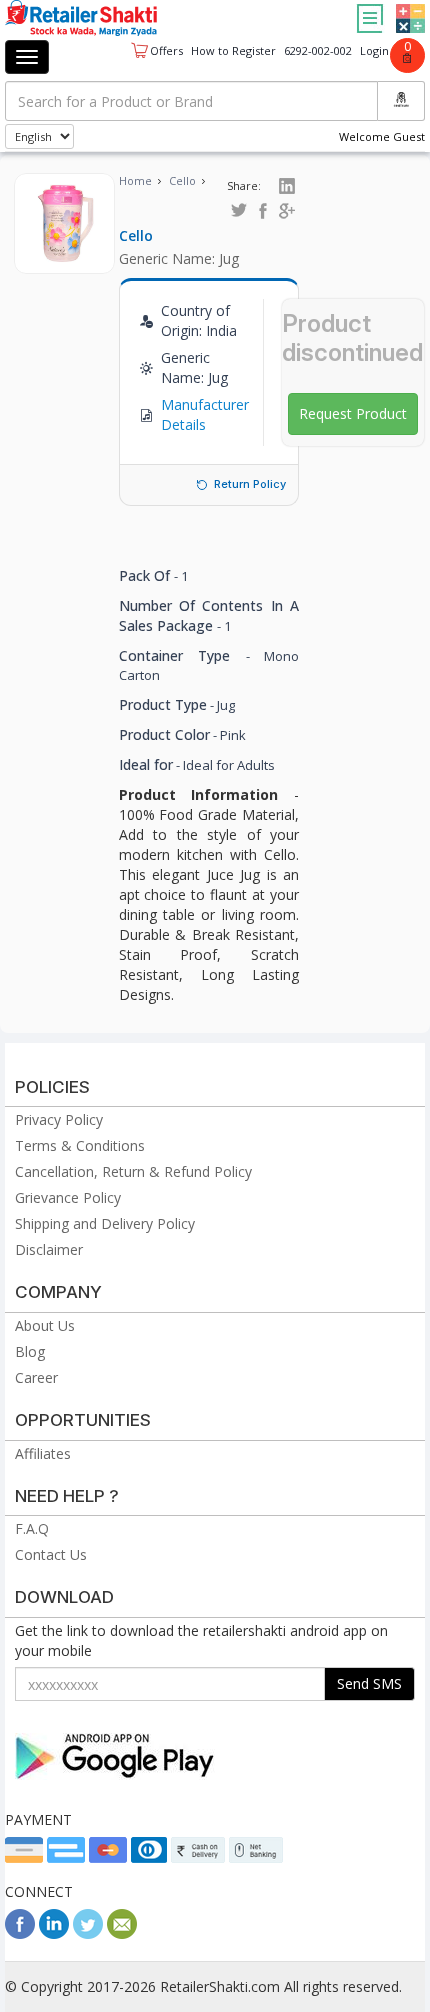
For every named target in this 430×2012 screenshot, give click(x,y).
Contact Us (51, 1554)
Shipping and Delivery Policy (105, 1223)
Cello (182, 180)
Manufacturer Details (205, 414)
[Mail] (122, 1933)
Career (36, 1377)
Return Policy (250, 484)
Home (135, 180)
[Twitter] (88, 1933)
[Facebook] (20, 1933)
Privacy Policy (59, 1119)
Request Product (353, 413)
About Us (45, 1325)
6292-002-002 (318, 50)
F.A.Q (32, 1528)
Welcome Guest (382, 136)
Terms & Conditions (80, 1145)
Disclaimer (49, 1249)
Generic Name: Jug (179, 258)
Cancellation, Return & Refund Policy (133, 1171)
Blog (30, 1351)
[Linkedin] (54, 1933)
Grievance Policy (68, 1197)
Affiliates (43, 1453)
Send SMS (369, 1683)
